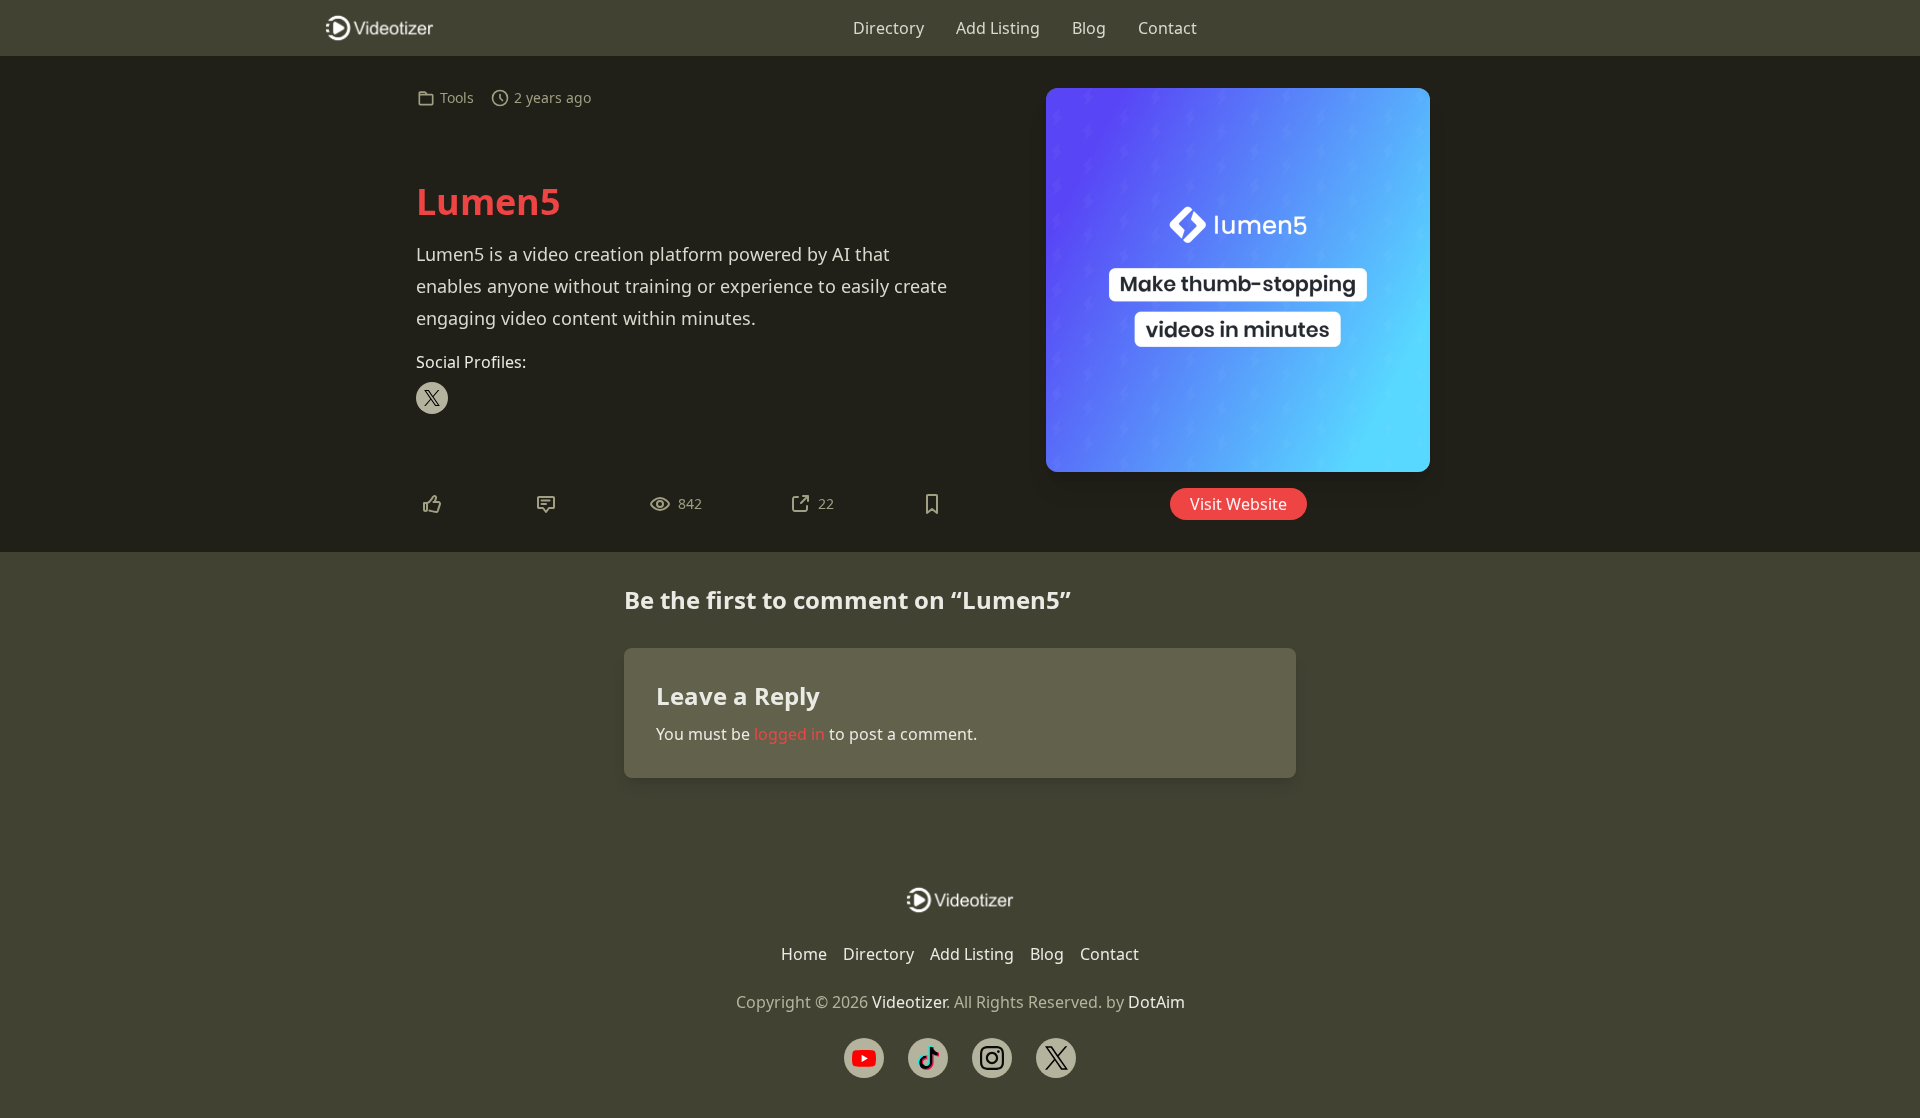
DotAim (1156, 1002)
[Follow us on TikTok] (928, 1058)
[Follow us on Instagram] (992, 1058)
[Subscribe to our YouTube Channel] (864, 1058)
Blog (1089, 28)
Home (804, 954)
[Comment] (546, 504)
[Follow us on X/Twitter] (1056, 1058)
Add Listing (998, 28)
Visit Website (1238, 504)
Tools (457, 97)
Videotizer (909, 1002)
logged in (789, 734)
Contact (1167, 28)
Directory (888, 28)
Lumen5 (488, 201)
